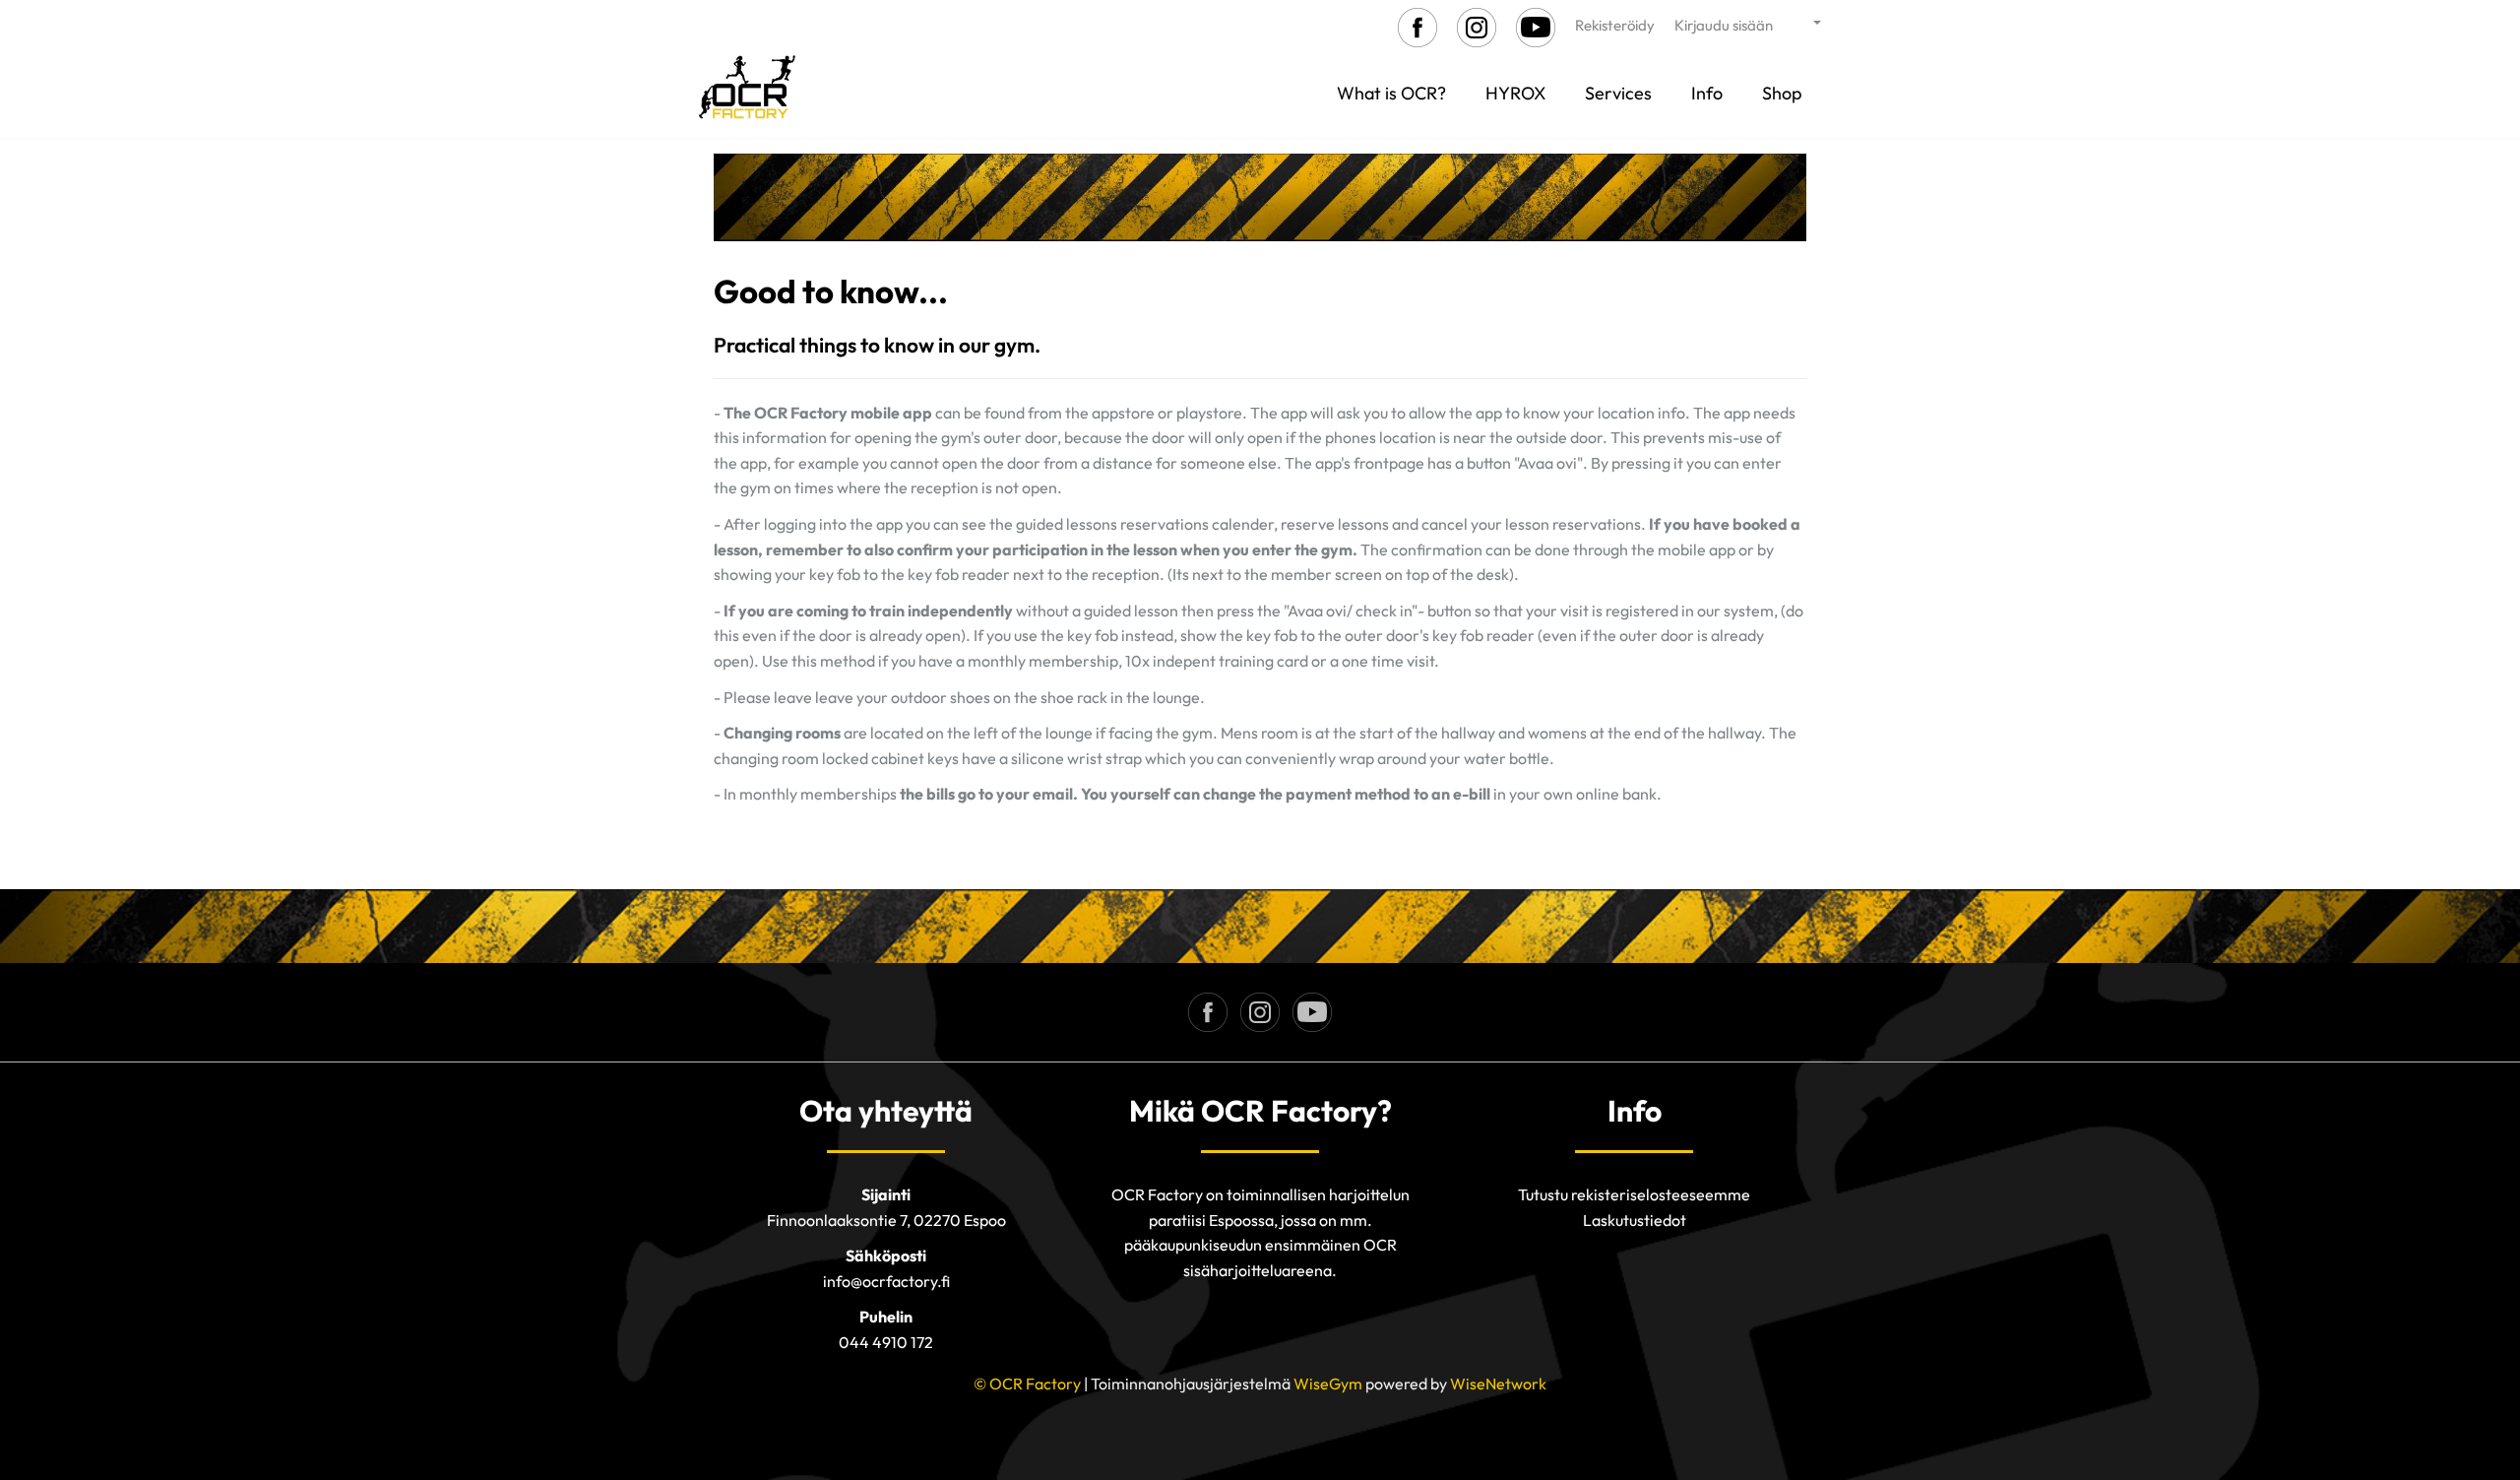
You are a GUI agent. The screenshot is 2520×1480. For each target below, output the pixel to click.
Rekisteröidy (1615, 25)
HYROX (1515, 93)
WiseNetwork (1498, 1383)
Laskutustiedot (1635, 1220)
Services (1618, 93)
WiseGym (1328, 1383)
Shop (1782, 93)
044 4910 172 (886, 1342)
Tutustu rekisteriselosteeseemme (1634, 1194)
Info (1707, 93)
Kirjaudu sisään (1724, 25)
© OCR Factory (1027, 1383)
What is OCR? (1391, 93)
